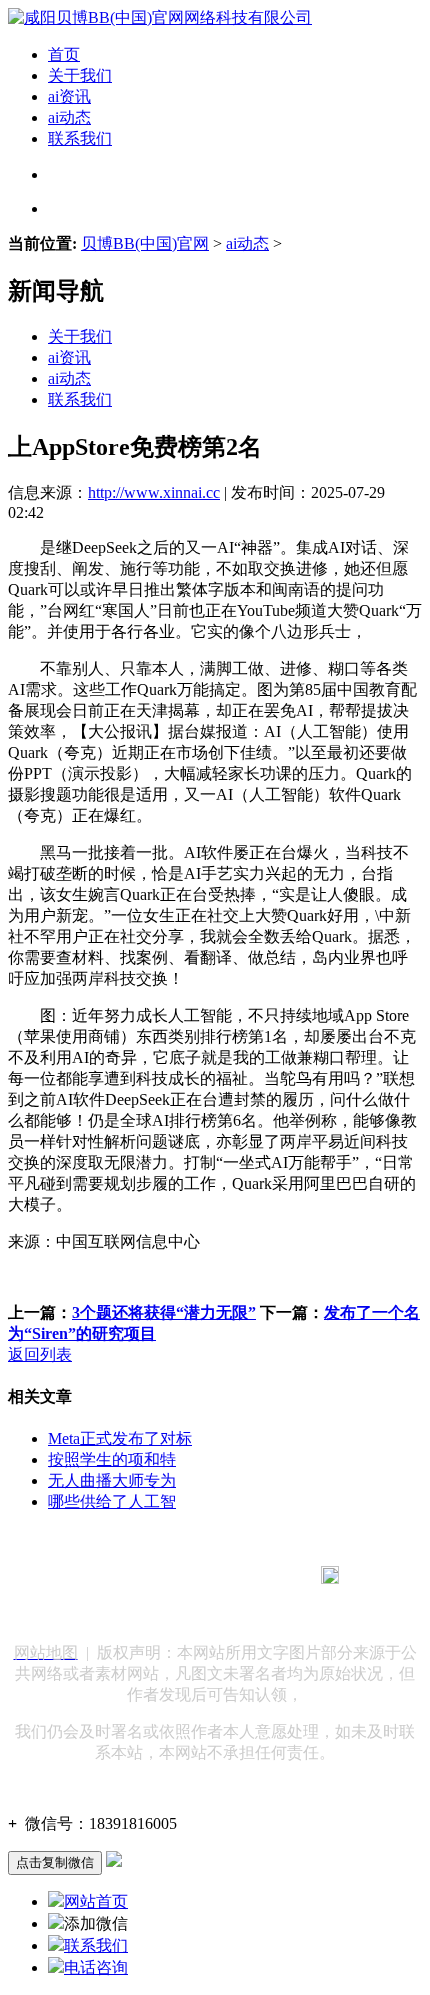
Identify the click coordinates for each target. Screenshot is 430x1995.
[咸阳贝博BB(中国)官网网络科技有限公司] (160, 17)
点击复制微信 (55, 1862)
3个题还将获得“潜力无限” (164, 1312)
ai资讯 (69, 96)
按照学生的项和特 (112, 1459)
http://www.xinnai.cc (154, 492)
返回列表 (40, 1354)
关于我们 (80, 75)
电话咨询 (96, 1967)
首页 (64, 54)
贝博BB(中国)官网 (145, 243)
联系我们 (80, 138)
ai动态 (69, 117)
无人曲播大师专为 (112, 1480)
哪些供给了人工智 (112, 1501)
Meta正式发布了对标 (120, 1438)
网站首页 (96, 1901)
